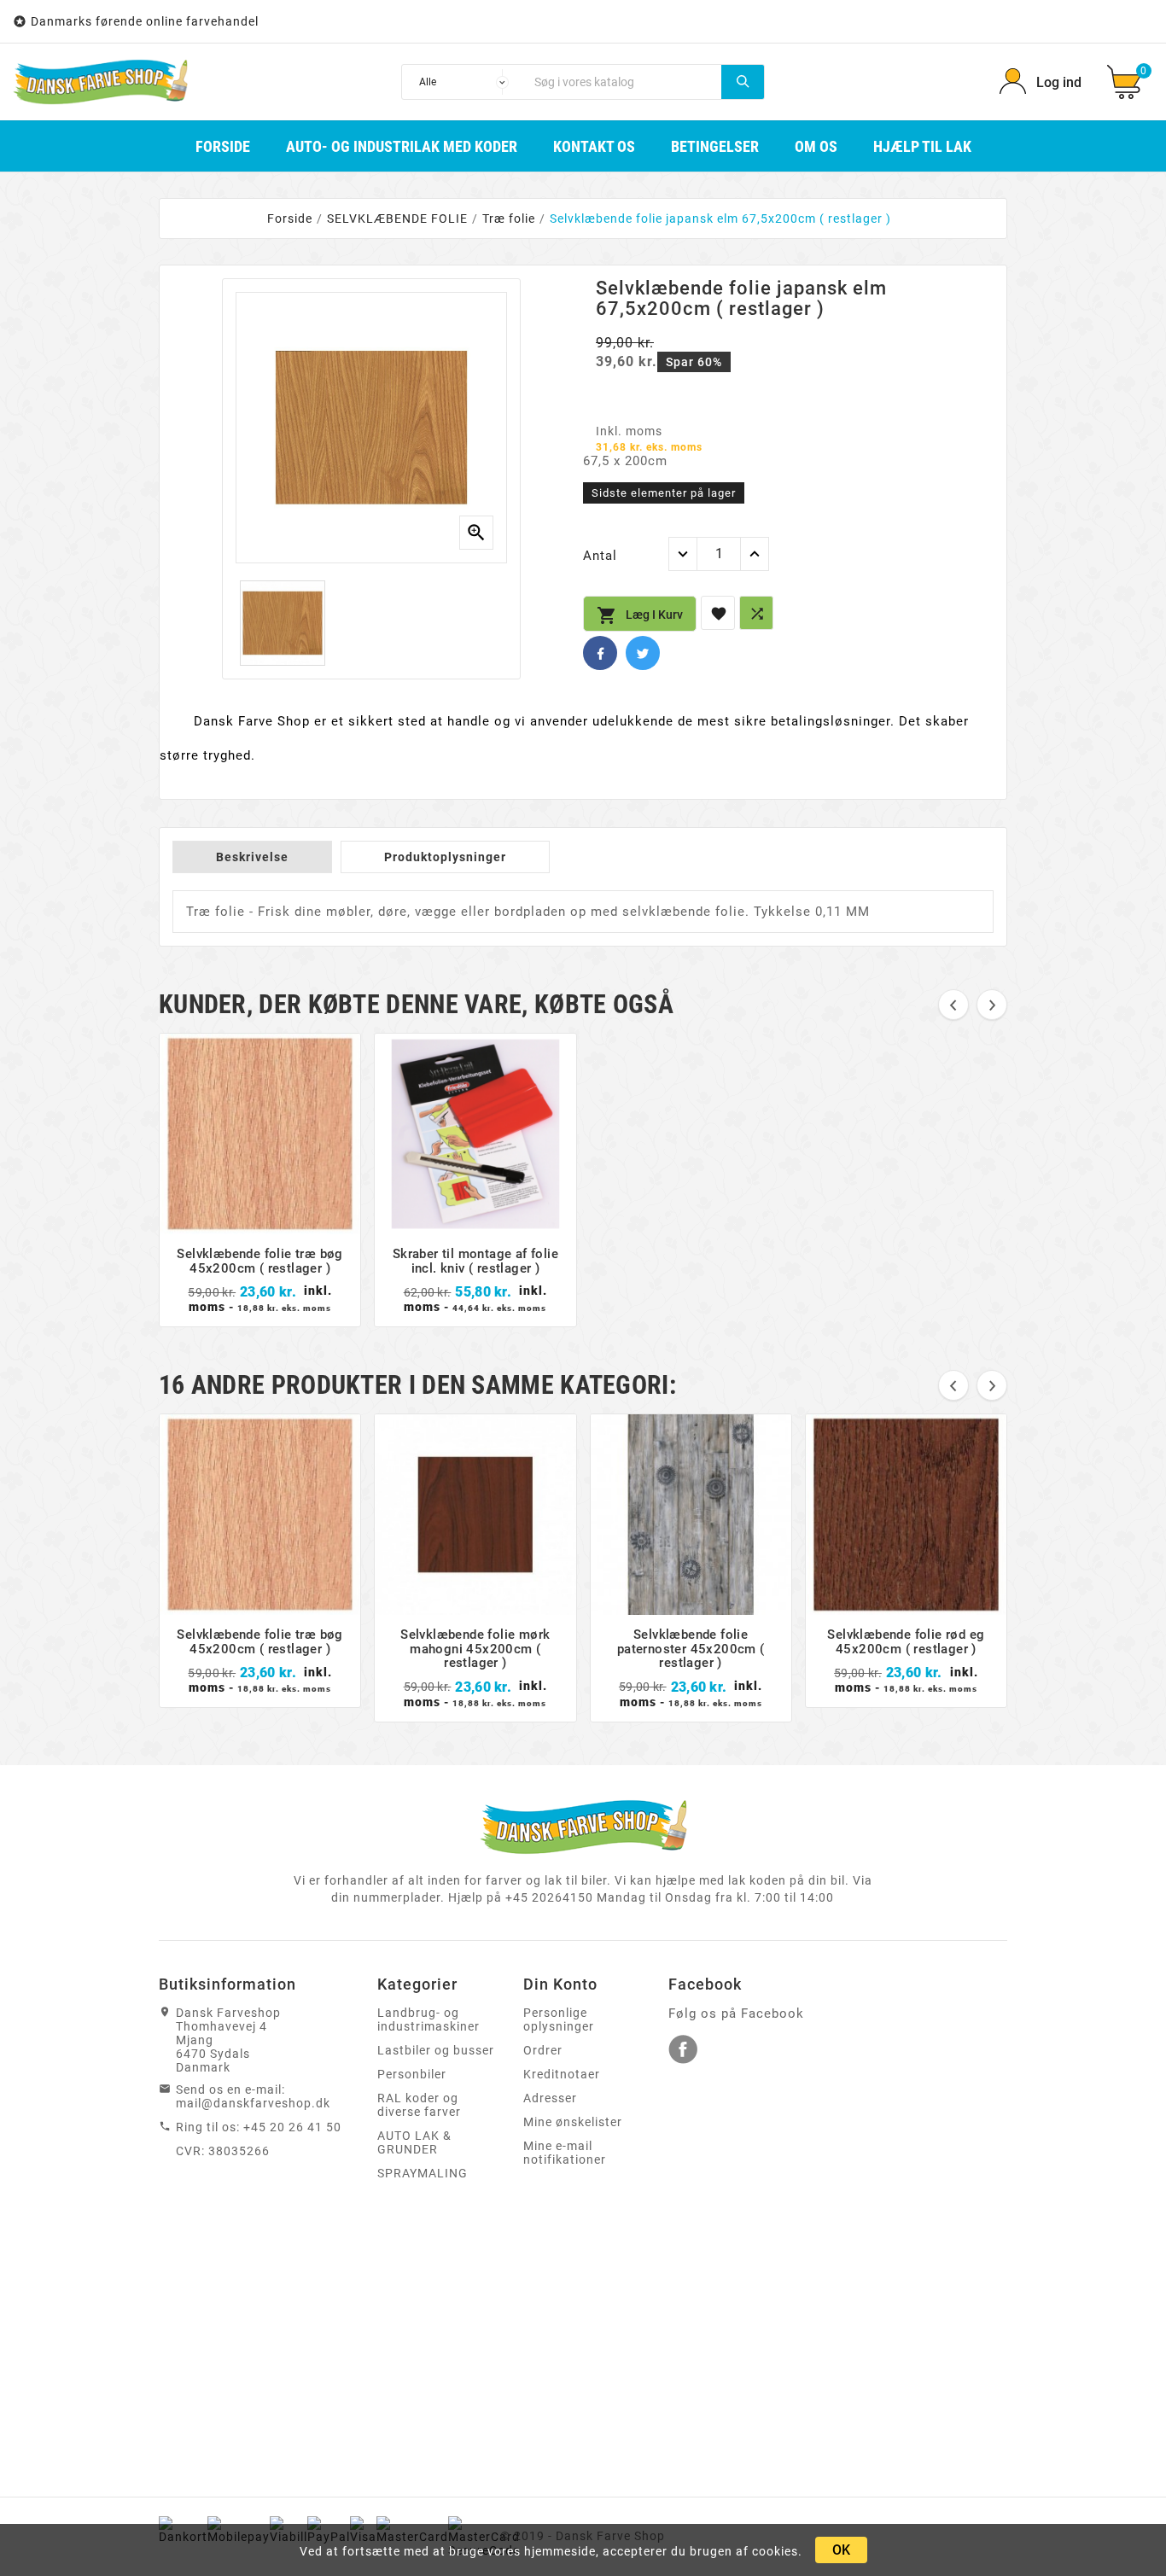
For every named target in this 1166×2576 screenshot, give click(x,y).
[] (743, 82)
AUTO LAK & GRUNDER (414, 2142)
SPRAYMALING (423, 2173)
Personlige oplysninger (559, 2019)
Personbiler (412, 2074)
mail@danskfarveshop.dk (253, 2103)
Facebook (600, 653)
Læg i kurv (640, 615)
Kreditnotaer (562, 2074)
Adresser (550, 2098)
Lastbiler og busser (436, 2050)
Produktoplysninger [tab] (445, 857)
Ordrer (543, 2050)
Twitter (643, 653)
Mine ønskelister (573, 2122)
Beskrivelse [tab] (252, 857)
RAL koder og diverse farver (419, 2105)
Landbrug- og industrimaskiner (429, 2019)
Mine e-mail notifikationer (565, 2153)
